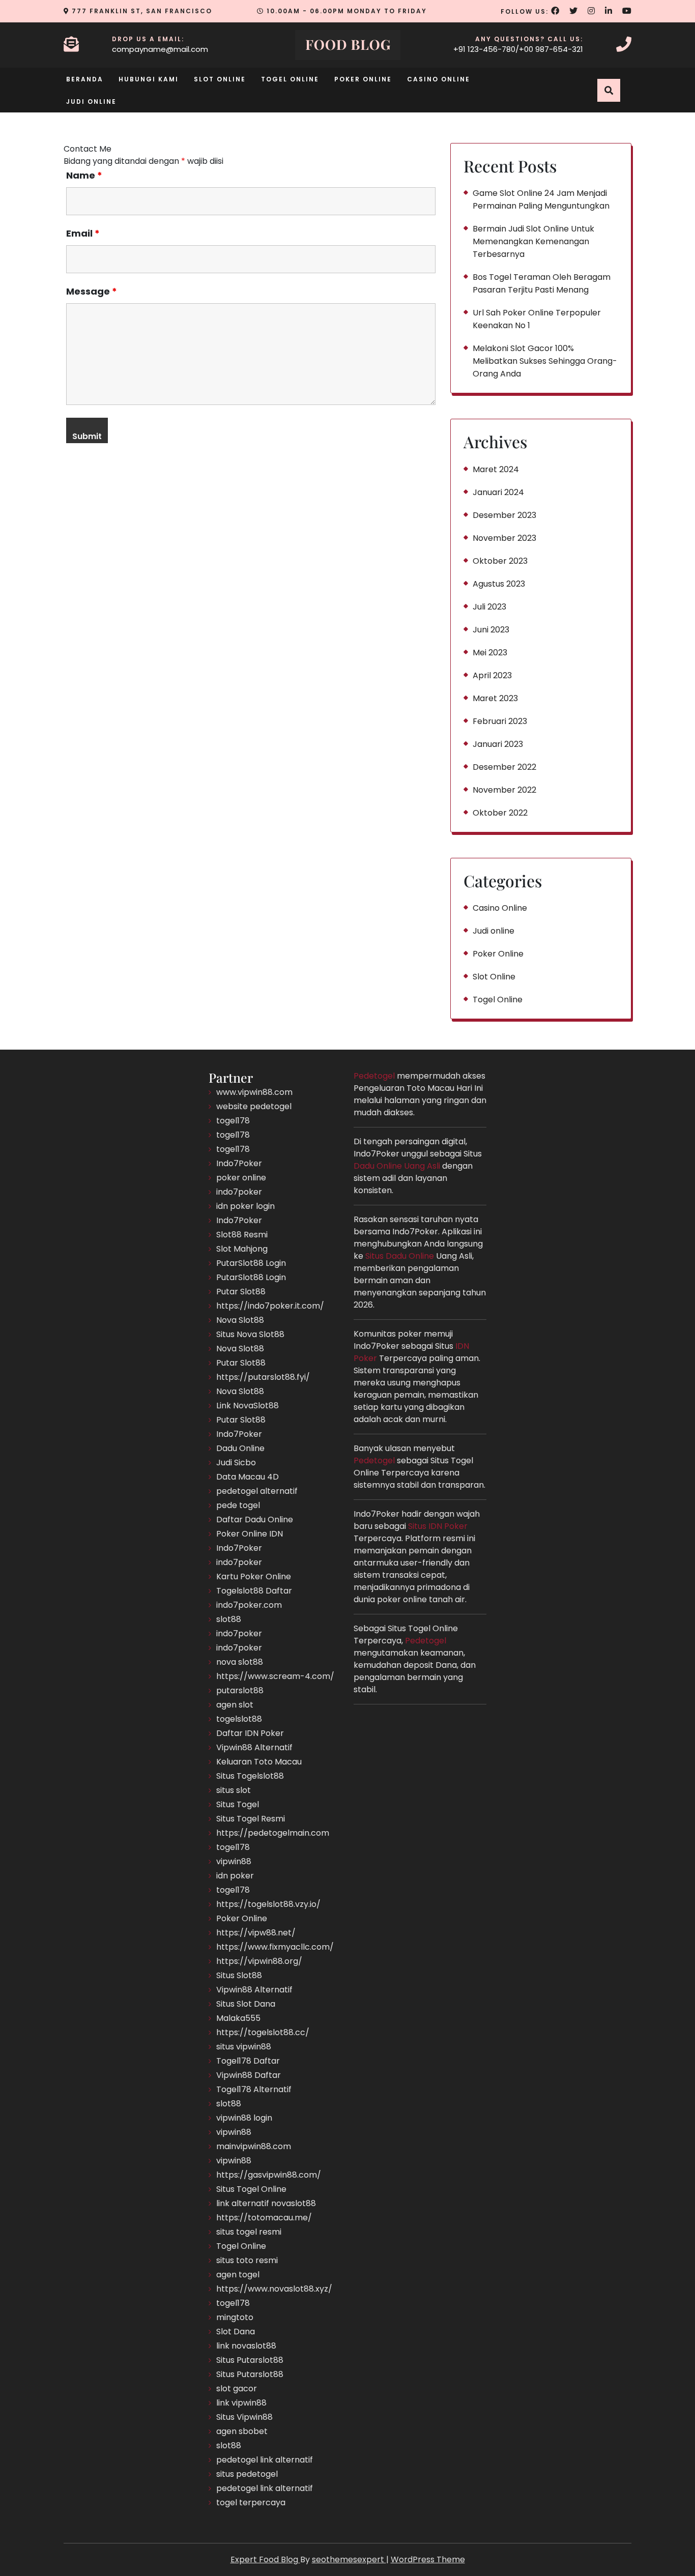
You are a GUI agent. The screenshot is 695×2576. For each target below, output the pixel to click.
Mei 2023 (490, 653)
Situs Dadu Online (400, 1256)
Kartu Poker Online (254, 1576)
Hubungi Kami (149, 79)
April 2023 (492, 675)
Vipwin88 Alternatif (254, 1747)
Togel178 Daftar (248, 2061)
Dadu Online (240, 1448)
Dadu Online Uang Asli (397, 1166)
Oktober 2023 (500, 561)
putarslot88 (240, 1690)
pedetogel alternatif (257, 1491)
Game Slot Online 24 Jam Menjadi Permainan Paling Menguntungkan (541, 199)
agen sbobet (242, 2431)
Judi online (91, 102)
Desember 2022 (504, 767)
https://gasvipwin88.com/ (269, 2175)
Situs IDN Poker (438, 1526)
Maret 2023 (495, 698)
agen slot (235, 1705)
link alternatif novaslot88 (266, 2203)
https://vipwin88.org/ (259, 1961)
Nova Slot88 (240, 1320)
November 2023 (504, 538)
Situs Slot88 (239, 1975)
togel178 (233, 1121)
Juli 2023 (489, 607)
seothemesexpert (349, 2559)
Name (84, 176)
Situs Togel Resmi (251, 1819)
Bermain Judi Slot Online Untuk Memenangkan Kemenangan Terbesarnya (533, 241)
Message (92, 292)
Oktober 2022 (500, 813)
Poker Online (363, 79)
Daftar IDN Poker (250, 1733)
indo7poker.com (249, 1605)
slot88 (229, 1619)
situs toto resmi (247, 2260)
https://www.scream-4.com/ (275, 1676)
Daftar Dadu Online (255, 1519)
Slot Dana (236, 2332)
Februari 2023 (500, 721)
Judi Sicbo (236, 1463)
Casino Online (439, 79)
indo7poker (239, 1192)
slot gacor (237, 2389)
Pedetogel (374, 1076)
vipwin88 (234, 1861)
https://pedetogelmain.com (273, 1833)
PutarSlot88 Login (251, 1263)
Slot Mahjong (242, 1249)
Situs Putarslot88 (250, 2360)
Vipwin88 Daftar (249, 2075)
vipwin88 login (244, 2118)
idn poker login (245, 1206)
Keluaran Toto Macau (259, 1762)
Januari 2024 (498, 492)
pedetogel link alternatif (265, 2460)
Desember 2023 (504, 515)
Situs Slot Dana (246, 2004)
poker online (241, 1178)
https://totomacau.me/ (264, 2218)
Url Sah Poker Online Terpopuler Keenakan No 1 (537, 319)
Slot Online (220, 79)
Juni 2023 (491, 630)
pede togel (238, 1505)
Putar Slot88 (241, 1292)
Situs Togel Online (251, 2189)
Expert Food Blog (265, 2559)
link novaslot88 (246, 2346)
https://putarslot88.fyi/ (263, 1377)
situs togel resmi (249, 2232)
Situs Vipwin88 (244, 2417)
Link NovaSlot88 (248, 1406)
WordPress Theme (428, 2559)
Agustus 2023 (499, 584)
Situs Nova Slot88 (250, 1334)
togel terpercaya (251, 2502)
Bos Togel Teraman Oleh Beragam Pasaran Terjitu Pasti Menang (542, 283)
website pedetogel (254, 1106)
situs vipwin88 (244, 2047)
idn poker (235, 1876)
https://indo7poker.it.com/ (270, 1306)
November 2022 (504, 790)
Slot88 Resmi (242, 1235)
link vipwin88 (241, 2403)
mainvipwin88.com (254, 2146)
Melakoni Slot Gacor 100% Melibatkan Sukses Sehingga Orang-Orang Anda (545, 361)
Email (83, 234)
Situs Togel (238, 1804)
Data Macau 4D (248, 1477)
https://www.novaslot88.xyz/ (274, 2289)
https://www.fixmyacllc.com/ (275, 1947)
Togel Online (290, 79)
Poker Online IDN (250, 1534)
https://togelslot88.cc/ (263, 2032)
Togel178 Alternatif (254, 2089)
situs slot (234, 1790)
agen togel (238, 2275)
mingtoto (235, 2317)
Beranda (85, 79)
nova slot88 (240, 1662)
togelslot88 (239, 1719)
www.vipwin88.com (254, 1092)
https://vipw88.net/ (256, 1933)
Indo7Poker (239, 1163)
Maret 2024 (496, 469)
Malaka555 (238, 2018)
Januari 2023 (498, 744)
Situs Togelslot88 (250, 1776)
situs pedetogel (247, 2474)
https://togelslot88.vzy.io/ (268, 1904)
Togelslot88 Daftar (254, 1591)
